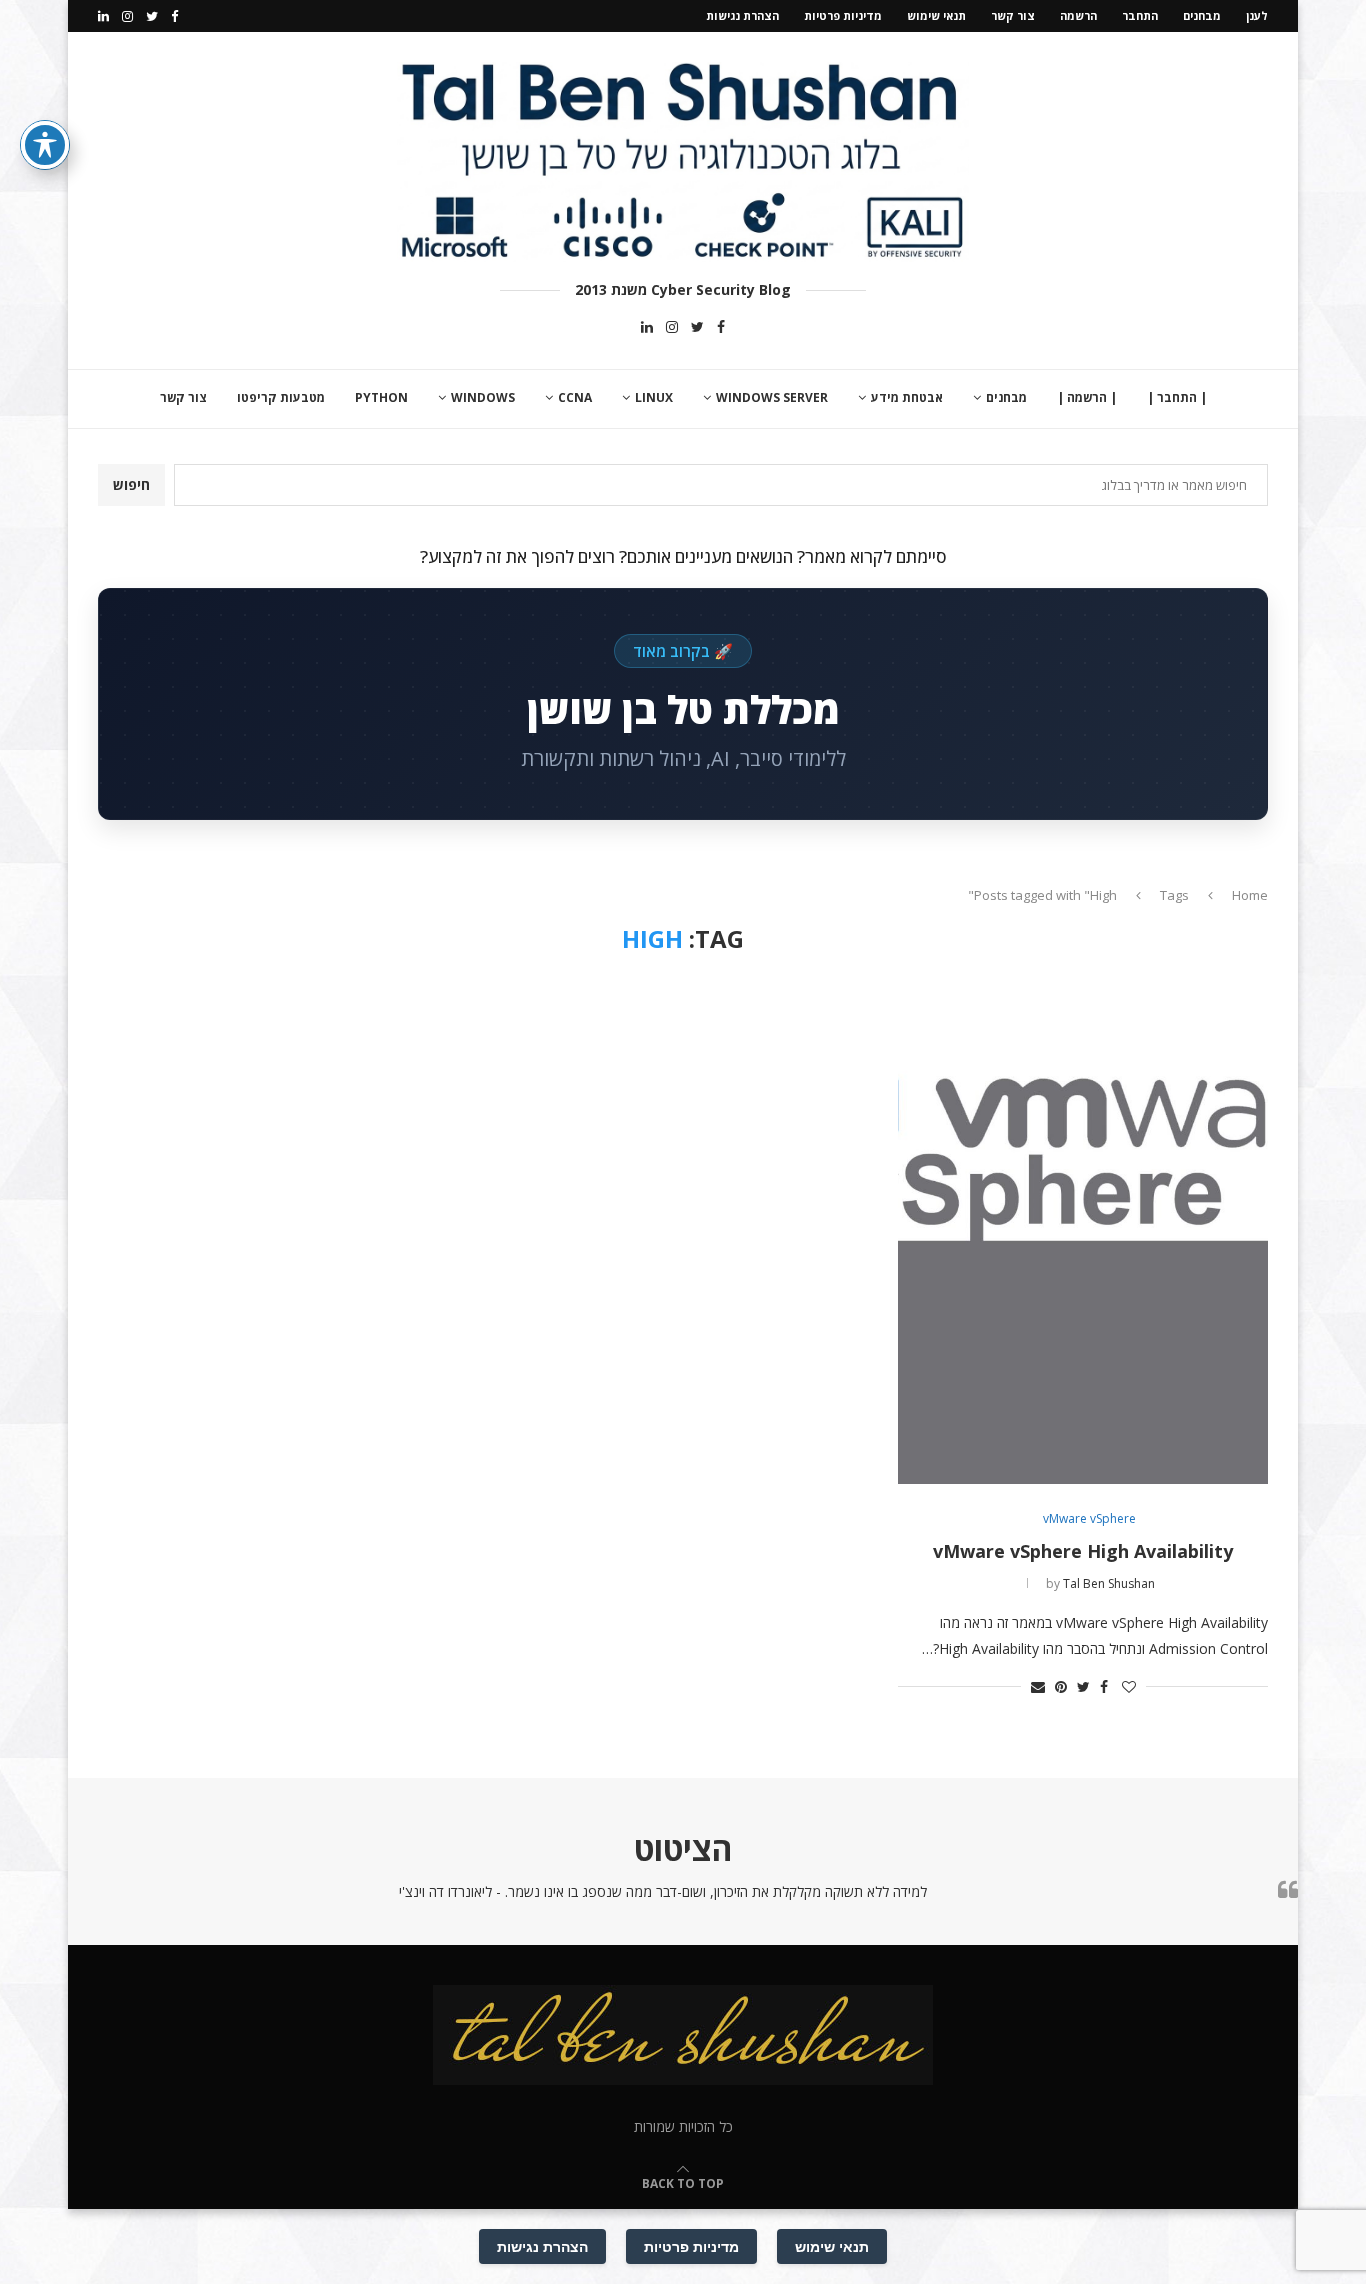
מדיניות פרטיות (843, 15)
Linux (654, 397)
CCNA (575, 397)
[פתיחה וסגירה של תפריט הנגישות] (45, 145)
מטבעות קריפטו (281, 397)
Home (1250, 895)
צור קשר (1013, 15)
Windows (483, 397)
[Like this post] (1129, 1686)
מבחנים (1202, 15)
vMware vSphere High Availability (1083, 1551)
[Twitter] (152, 16)
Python (381, 397)
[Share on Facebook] (1104, 1686)
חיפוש (131, 484)
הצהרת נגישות (742, 15)
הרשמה (1078, 15)
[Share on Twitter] (1083, 1686)
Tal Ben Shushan (1109, 1583)
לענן (1257, 15)
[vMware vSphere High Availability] (1083, 1233)
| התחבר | (1177, 397)
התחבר (1140, 15)
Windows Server (772, 397)
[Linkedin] (103, 16)
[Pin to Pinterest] (1061, 1686)
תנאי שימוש (936, 15)
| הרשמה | (1087, 397)
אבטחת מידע (907, 397)
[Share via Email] (1038, 1686)
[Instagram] (127, 16)
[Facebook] (174, 16)
